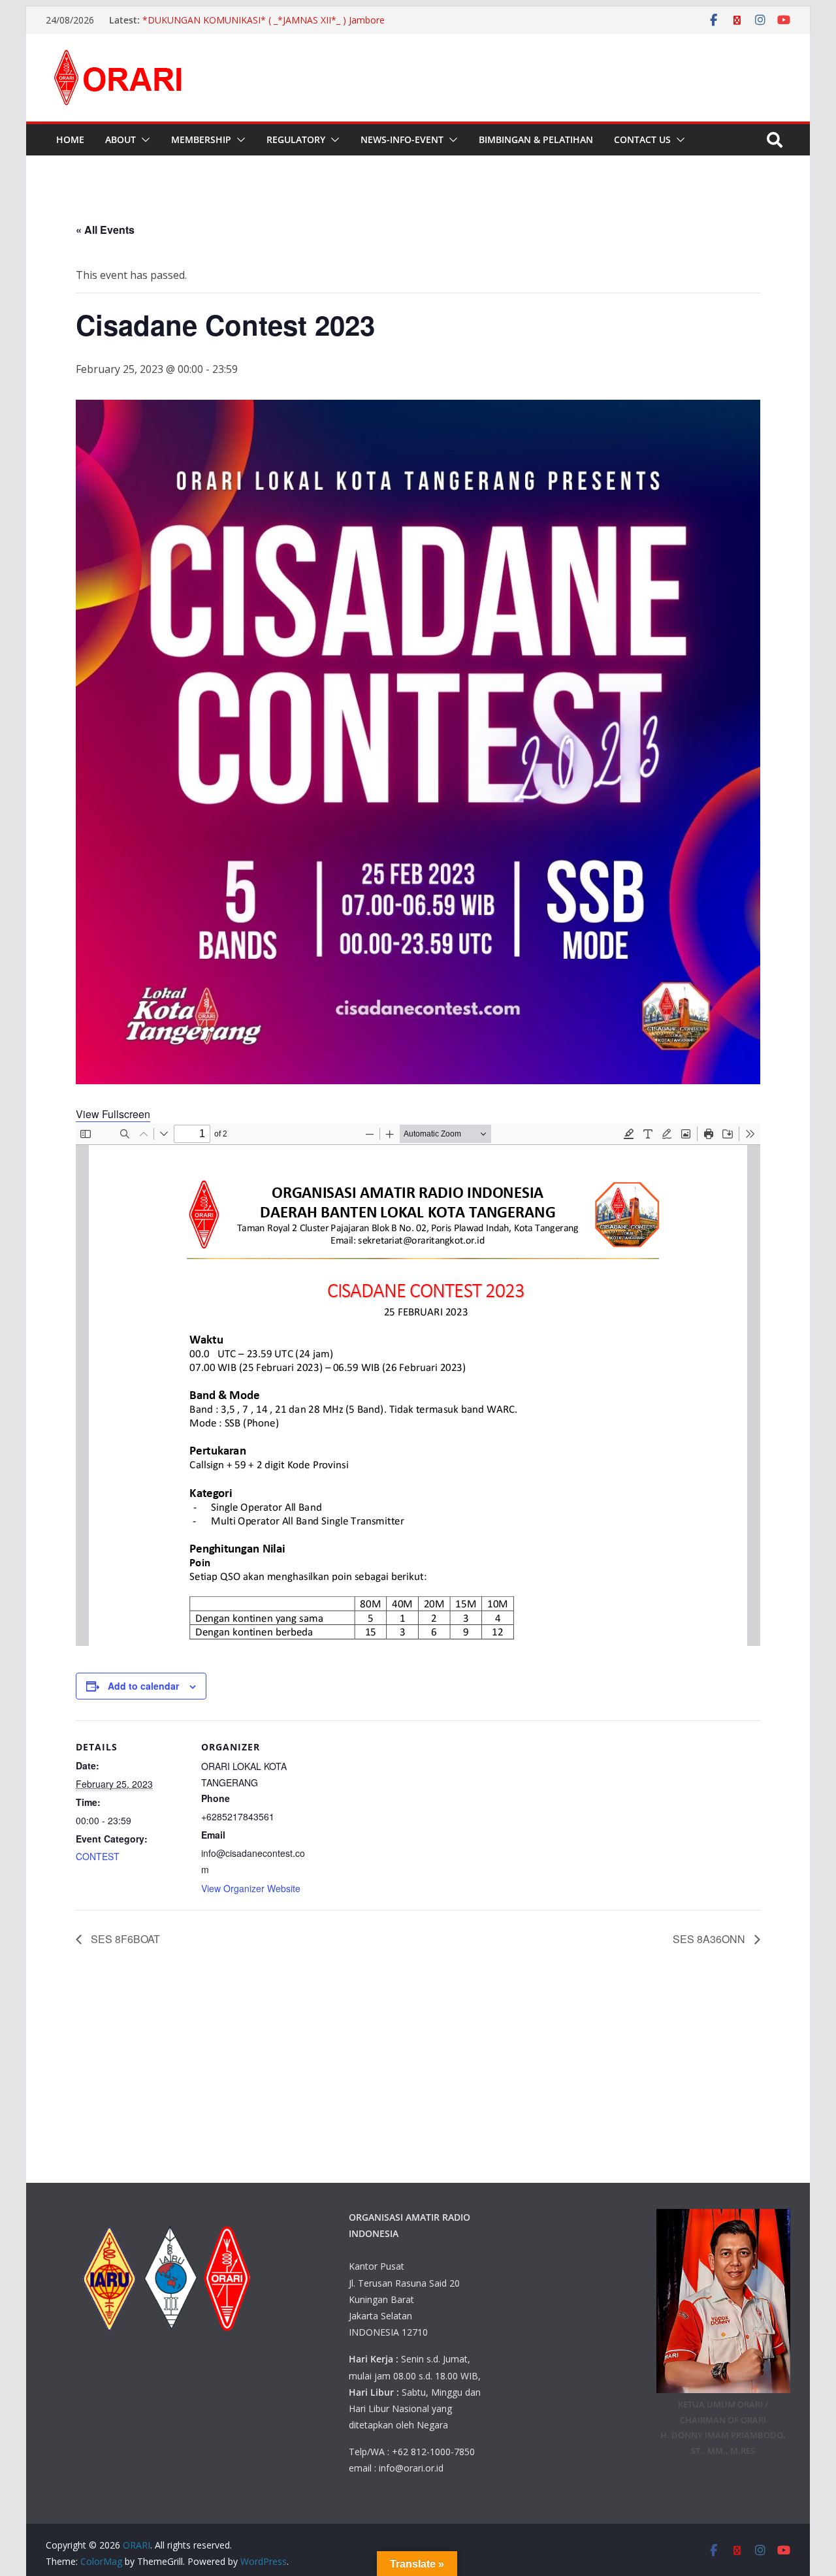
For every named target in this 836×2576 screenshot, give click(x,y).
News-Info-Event (402, 139)
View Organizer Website (251, 1888)
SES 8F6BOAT (124, 1939)
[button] (143, 140)
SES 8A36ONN (710, 1939)
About (121, 139)
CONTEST (98, 1856)
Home (70, 139)
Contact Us (642, 139)
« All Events (105, 230)
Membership (201, 139)
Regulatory (296, 139)
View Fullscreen (113, 1114)
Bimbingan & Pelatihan (536, 139)
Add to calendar (143, 1686)
